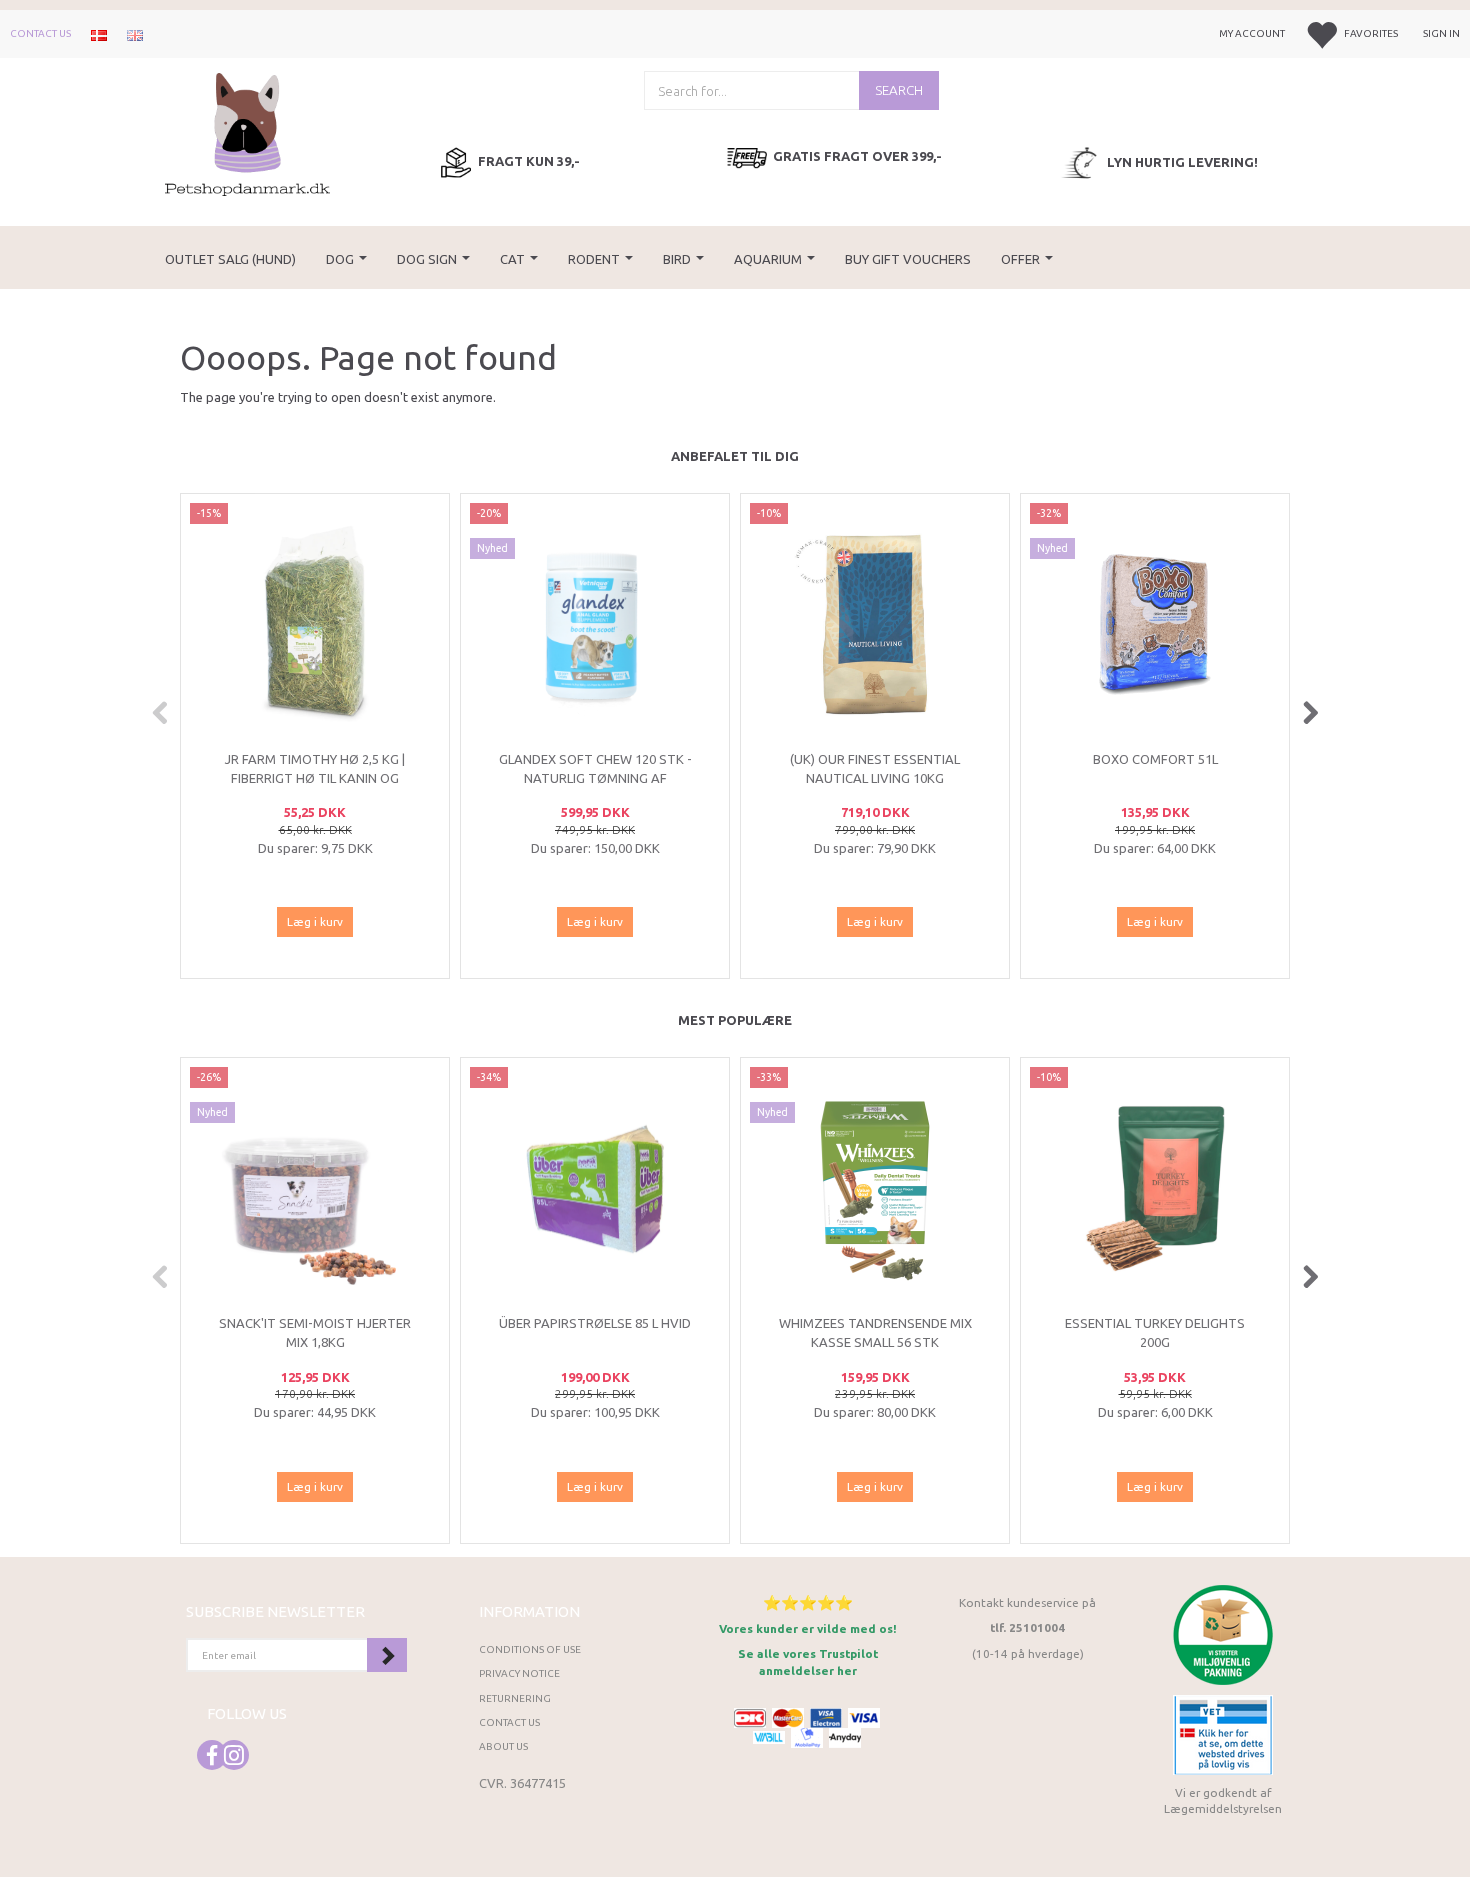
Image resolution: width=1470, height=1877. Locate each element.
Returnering (515, 1698)
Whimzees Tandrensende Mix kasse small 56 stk (875, 1332)
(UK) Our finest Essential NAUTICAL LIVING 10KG (875, 768)
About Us (503, 1746)
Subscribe (387, 1655)
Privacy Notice (519, 1673)
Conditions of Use (530, 1649)
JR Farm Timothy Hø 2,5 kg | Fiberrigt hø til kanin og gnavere (315, 777)
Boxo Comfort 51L (1155, 759)
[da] (99, 34)
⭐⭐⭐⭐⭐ (808, 1602)
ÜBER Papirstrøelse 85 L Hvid (595, 1323)
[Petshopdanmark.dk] (247, 132)
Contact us (40, 33)
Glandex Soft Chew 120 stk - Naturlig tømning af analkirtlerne (595, 777)
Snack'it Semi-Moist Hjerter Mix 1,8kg (315, 1332)
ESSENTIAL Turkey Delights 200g (1155, 1332)
